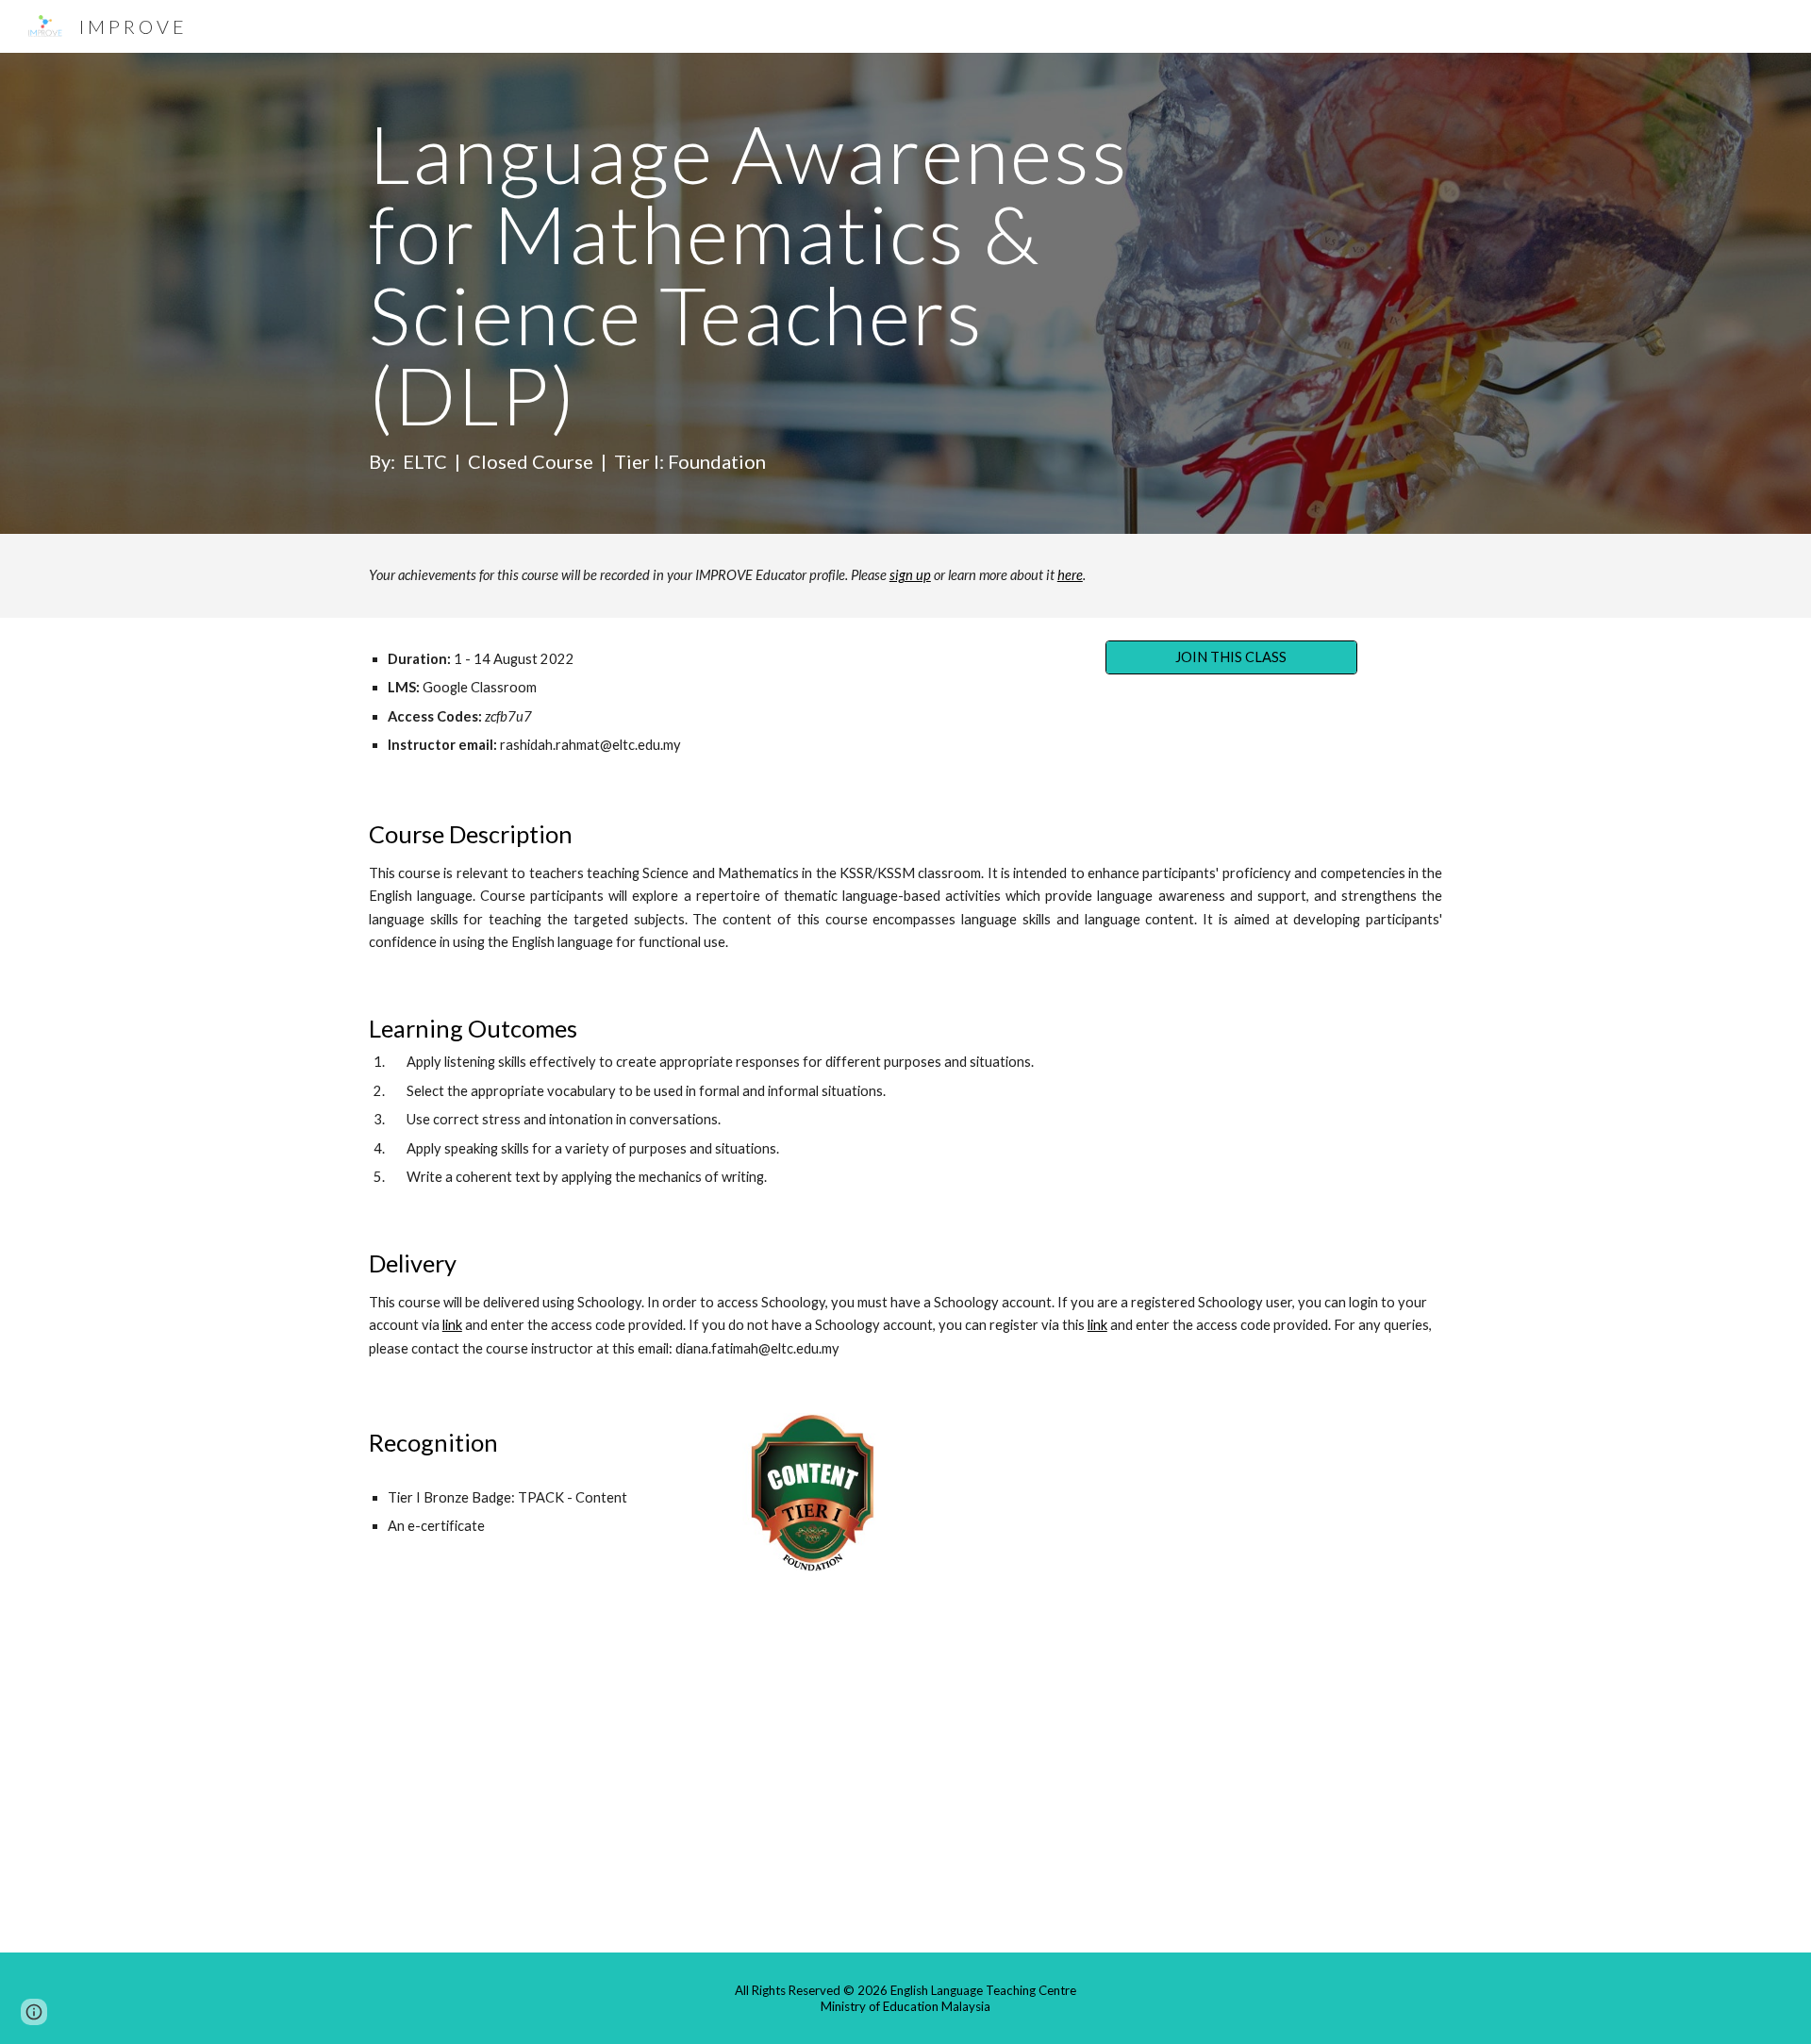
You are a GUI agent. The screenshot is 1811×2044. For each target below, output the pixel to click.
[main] (766, 293)
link (452, 1325)
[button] (34, 2012)
